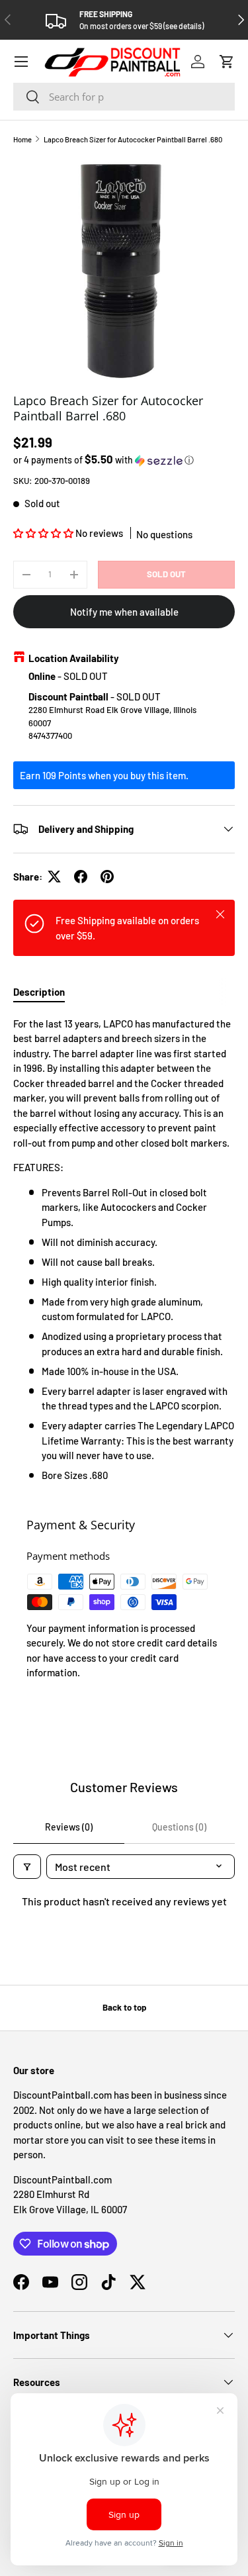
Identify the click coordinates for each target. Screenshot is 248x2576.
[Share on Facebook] (81, 877)
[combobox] (124, 97)
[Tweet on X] (54, 877)
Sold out (166, 574)
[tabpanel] (124, 1250)
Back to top (124, 2007)
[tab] (39, 992)
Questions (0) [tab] (179, 1827)
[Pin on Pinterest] (107, 877)
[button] (227, 62)
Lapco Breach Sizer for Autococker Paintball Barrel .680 (133, 139)
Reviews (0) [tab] (69, 1827)
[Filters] (27, 1867)
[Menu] (21, 62)
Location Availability (74, 658)
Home (22, 139)
